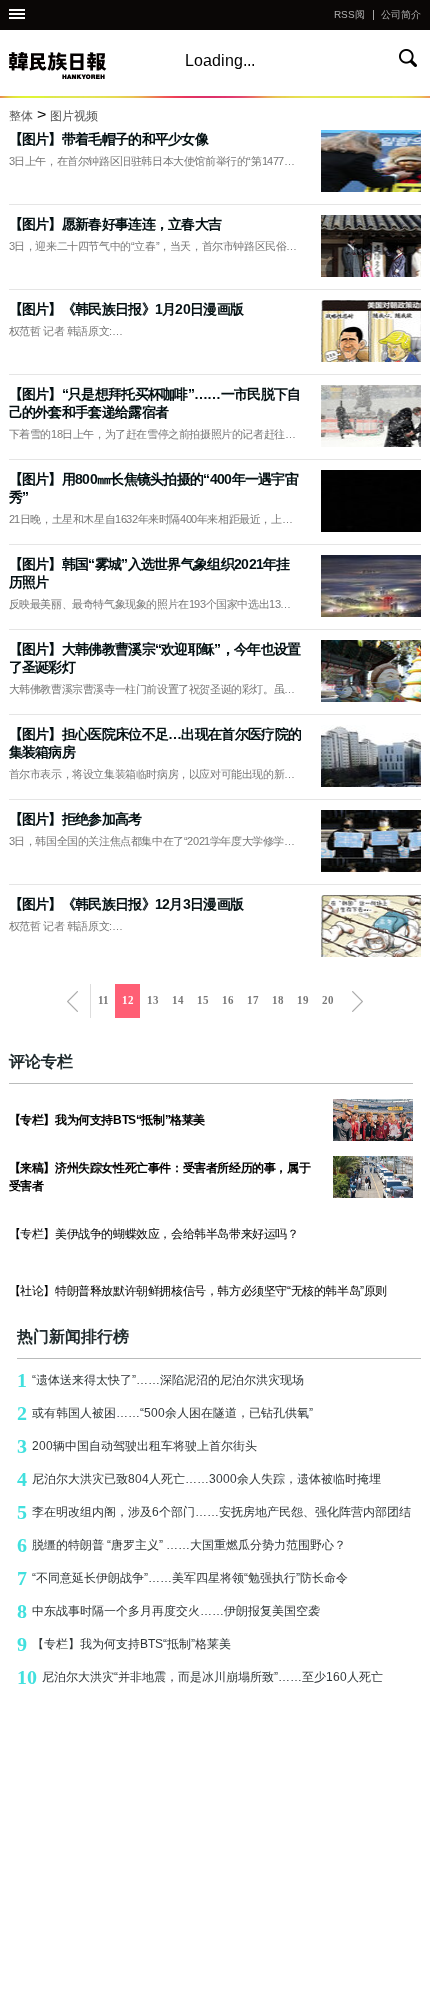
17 (253, 1000)
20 (328, 1000)
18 (278, 1000)
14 (178, 1000)
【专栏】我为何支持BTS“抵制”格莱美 (124, 1644)
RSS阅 (349, 14)
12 (128, 1000)
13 (153, 1000)
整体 (21, 116)
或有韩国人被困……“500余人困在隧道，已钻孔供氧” (165, 1413)
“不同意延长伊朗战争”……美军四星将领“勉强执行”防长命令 (182, 1578)
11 (103, 1000)
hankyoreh (79, 65)
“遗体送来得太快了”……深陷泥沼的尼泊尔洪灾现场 (160, 1380)
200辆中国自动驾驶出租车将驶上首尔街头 (137, 1446)
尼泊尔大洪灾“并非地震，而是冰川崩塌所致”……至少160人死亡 (200, 1677)
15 (203, 1000)
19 (303, 1000)
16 (228, 1000)
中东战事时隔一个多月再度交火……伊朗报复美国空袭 (168, 1611)
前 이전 (72, 1001)
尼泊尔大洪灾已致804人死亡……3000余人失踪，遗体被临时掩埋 (199, 1479)
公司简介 (401, 14)
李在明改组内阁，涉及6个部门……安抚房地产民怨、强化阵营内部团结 (214, 1512)
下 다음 (357, 1001)
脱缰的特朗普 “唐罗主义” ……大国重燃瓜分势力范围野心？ (181, 1545)
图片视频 (74, 116)
